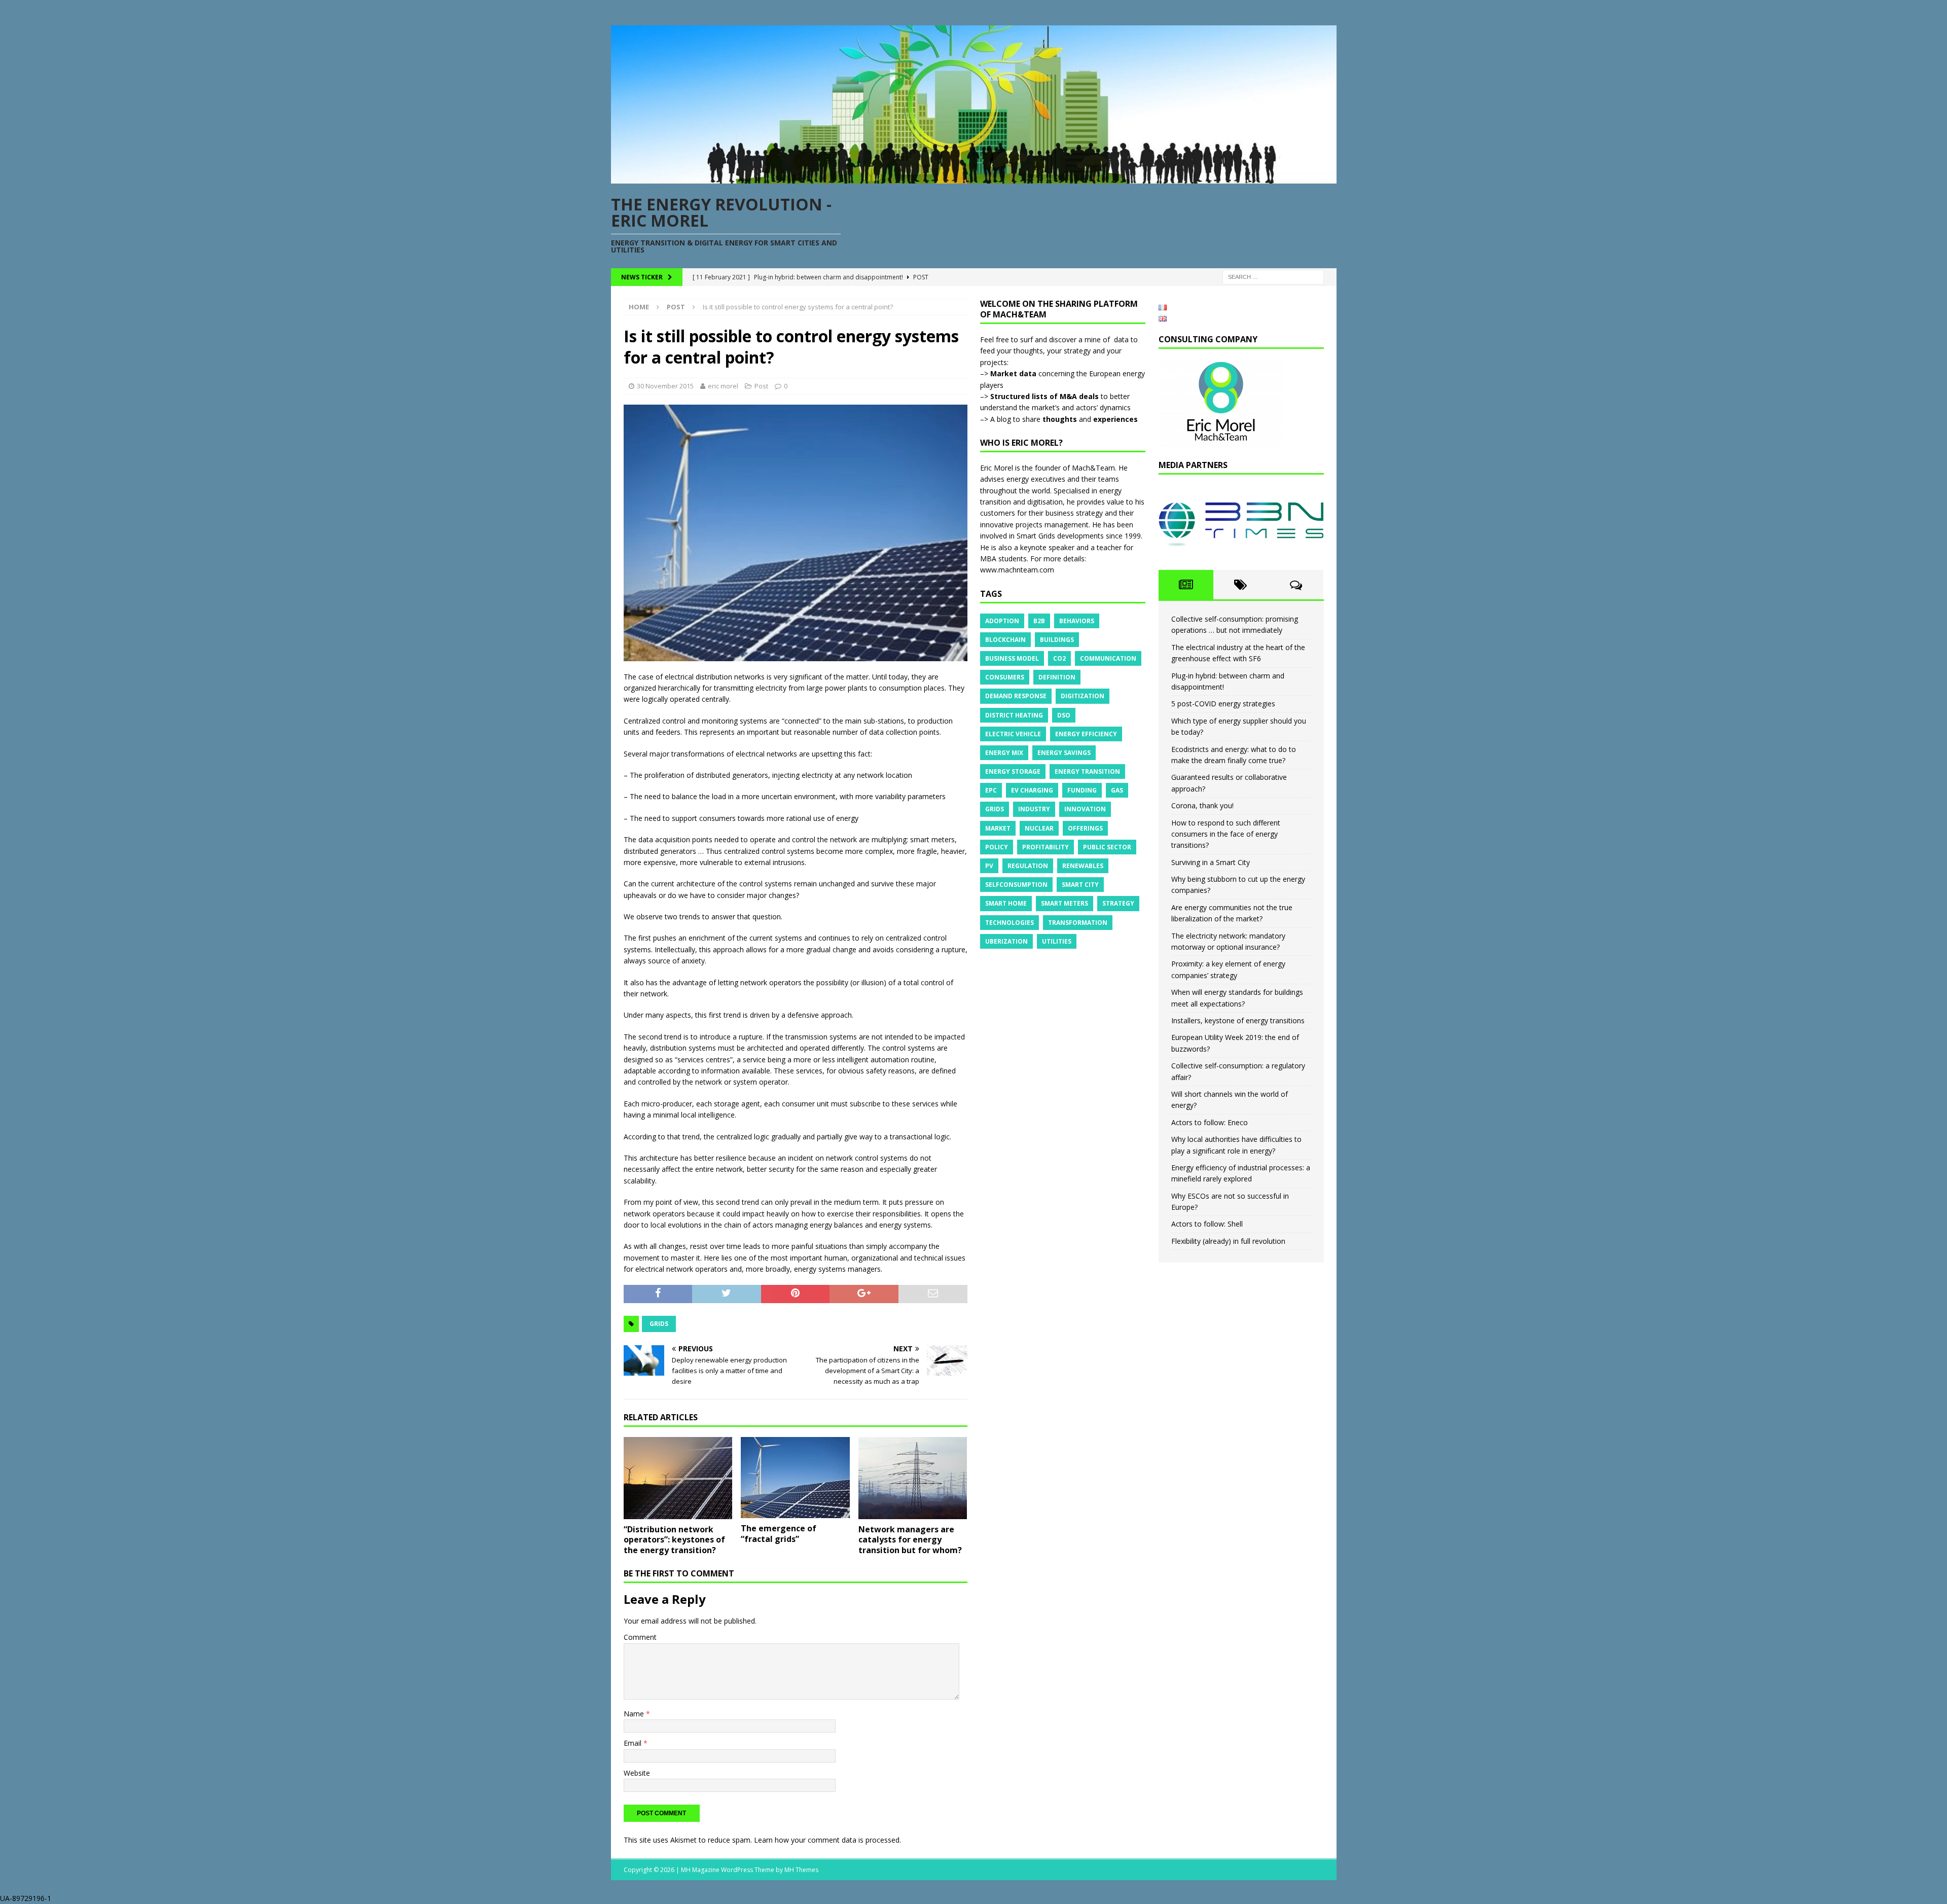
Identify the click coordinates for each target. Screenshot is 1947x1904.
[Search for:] (1273, 277)
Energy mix (1004, 753)
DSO (1064, 715)
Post (761, 386)
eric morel (723, 386)
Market (998, 828)
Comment (640, 1637)
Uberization (1006, 941)
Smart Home (1006, 903)
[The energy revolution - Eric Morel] (974, 178)
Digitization (1083, 696)
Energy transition (1087, 771)
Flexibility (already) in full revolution (1228, 1241)
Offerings (1085, 828)
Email (634, 1743)
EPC (991, 790)
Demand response (1016, 696)
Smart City (1080, 885)
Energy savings (1064, 753)
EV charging (1032, 790)
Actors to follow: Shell (1207, 1224)
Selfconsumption (1016, 885)
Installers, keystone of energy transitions (1238, 1020)
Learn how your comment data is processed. (827, 1840)
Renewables (1083, 866)
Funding (1082, 790)
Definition (1057, 677)
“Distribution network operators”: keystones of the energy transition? (674, 1540)
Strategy (1118, 903)
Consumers (1005, 677)
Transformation (1078, 923)
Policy (997, 847)
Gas (1117, 790)
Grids (659, 1324)
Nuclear (1039, 828)
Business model (1012, 658)
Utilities (1057, 941)
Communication (1108, 658)
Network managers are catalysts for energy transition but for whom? (910, 1540)
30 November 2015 (665, 386)
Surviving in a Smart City (1211, 862)
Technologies (1009, 923)
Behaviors (1077, 621)
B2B (1039, 621)
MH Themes (801, 1870)
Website (637, 1773)
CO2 (1059, 658)
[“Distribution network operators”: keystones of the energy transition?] (678, 1478)
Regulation (1028, 866)
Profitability (1045, 847)
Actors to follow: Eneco (1210, 1122)
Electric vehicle (1013, 734)
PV (989, 866)
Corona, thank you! (1202, 805)
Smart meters (1065, 903)
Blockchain (1005, 640)
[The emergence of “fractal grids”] (795, 1478)
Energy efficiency (1086, 734)
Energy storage (1013, 771)
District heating (1014, 715)
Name (635, 1714)
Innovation (1085, 809)
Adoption (1002, 621)
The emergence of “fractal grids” (779, 1534)
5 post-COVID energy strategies (1223, 704)
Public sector (1107, 847)
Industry (1034, 809)
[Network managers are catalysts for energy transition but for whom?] (913, 1478)
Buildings (1057, 640)
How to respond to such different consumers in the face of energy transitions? (1226, 834)
